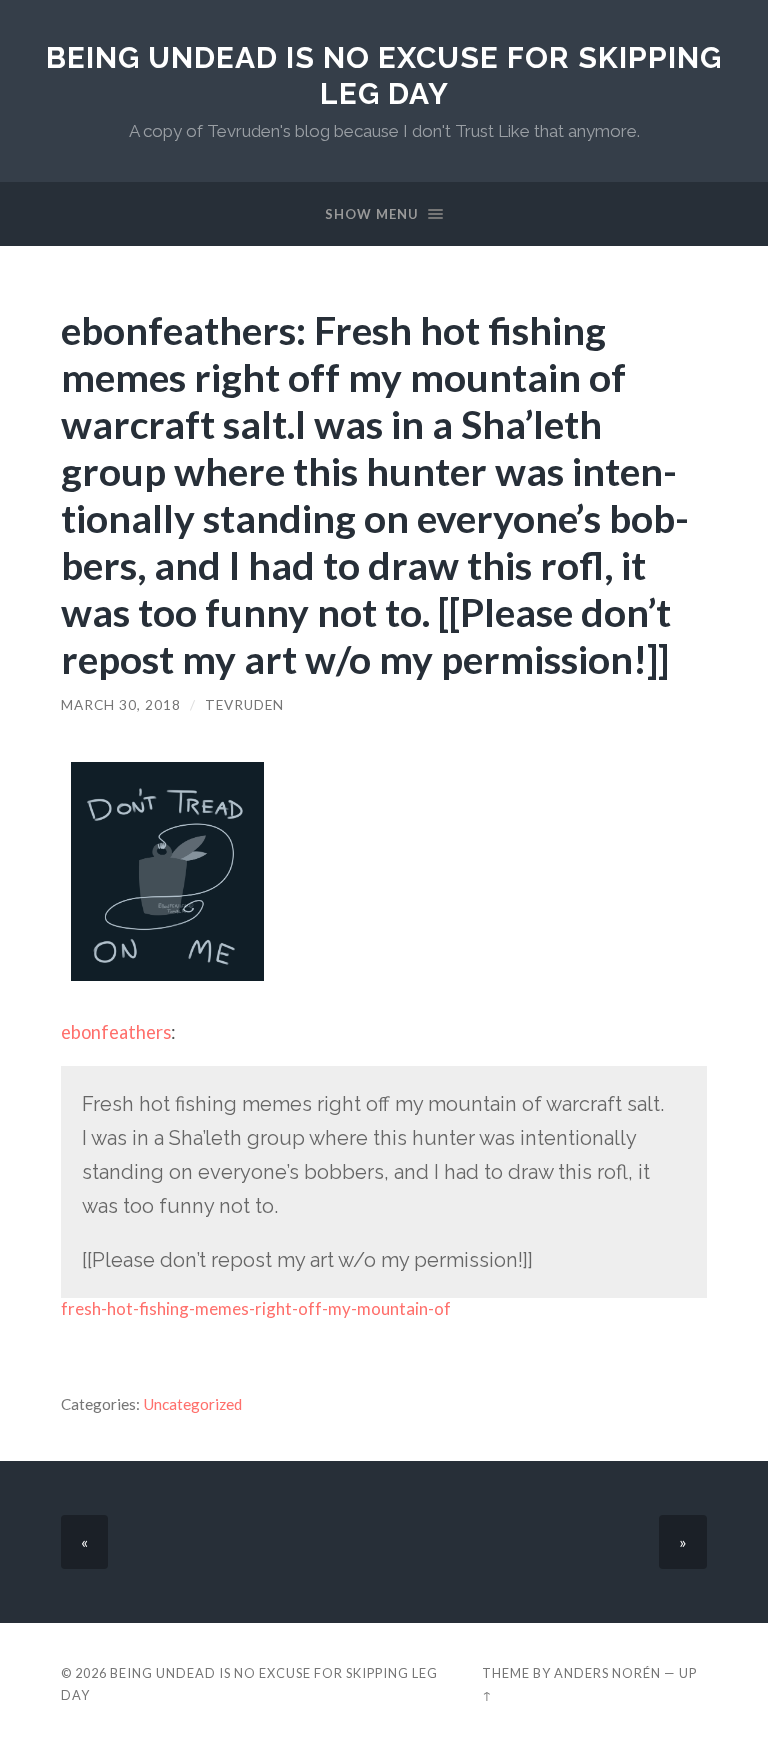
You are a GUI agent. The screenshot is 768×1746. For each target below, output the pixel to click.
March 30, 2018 (121, 705)
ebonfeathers (116, 1032)
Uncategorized (192, 1404)
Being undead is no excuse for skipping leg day (384, 75)
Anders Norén (607, 1673)
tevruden (244, 705)
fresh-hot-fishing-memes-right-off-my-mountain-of (256, 1308)
